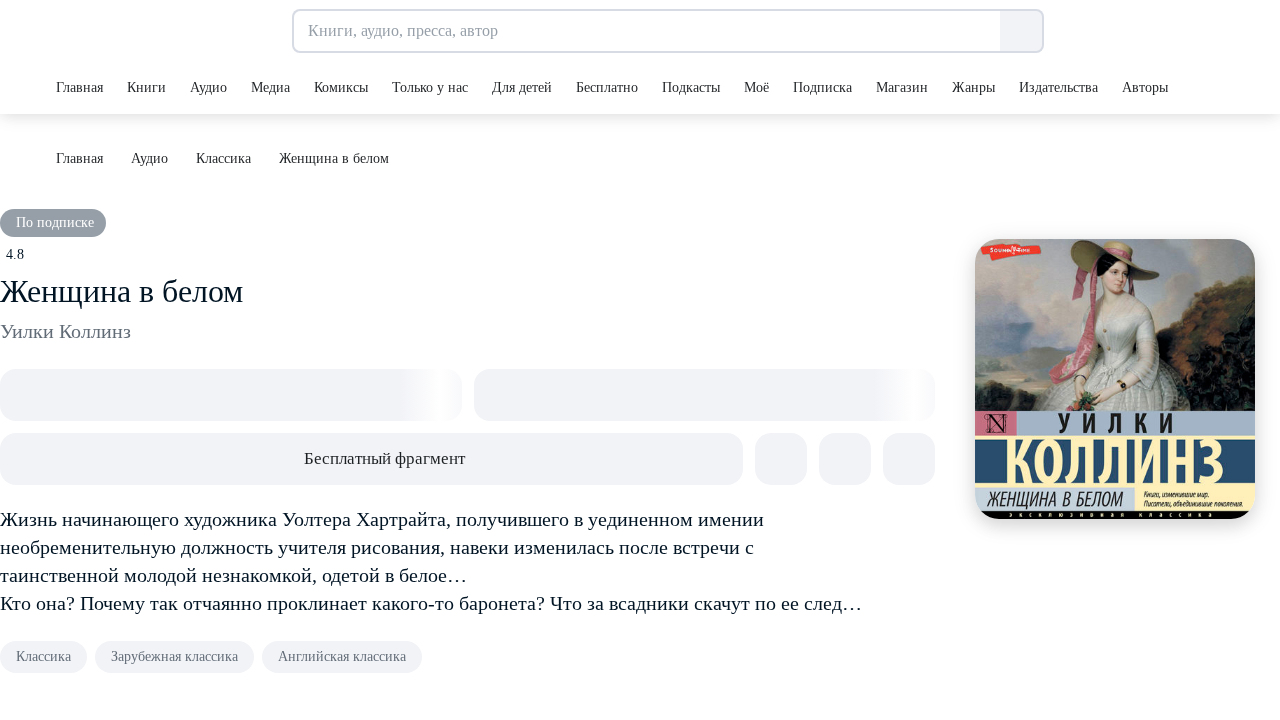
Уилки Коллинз (65, 331)
